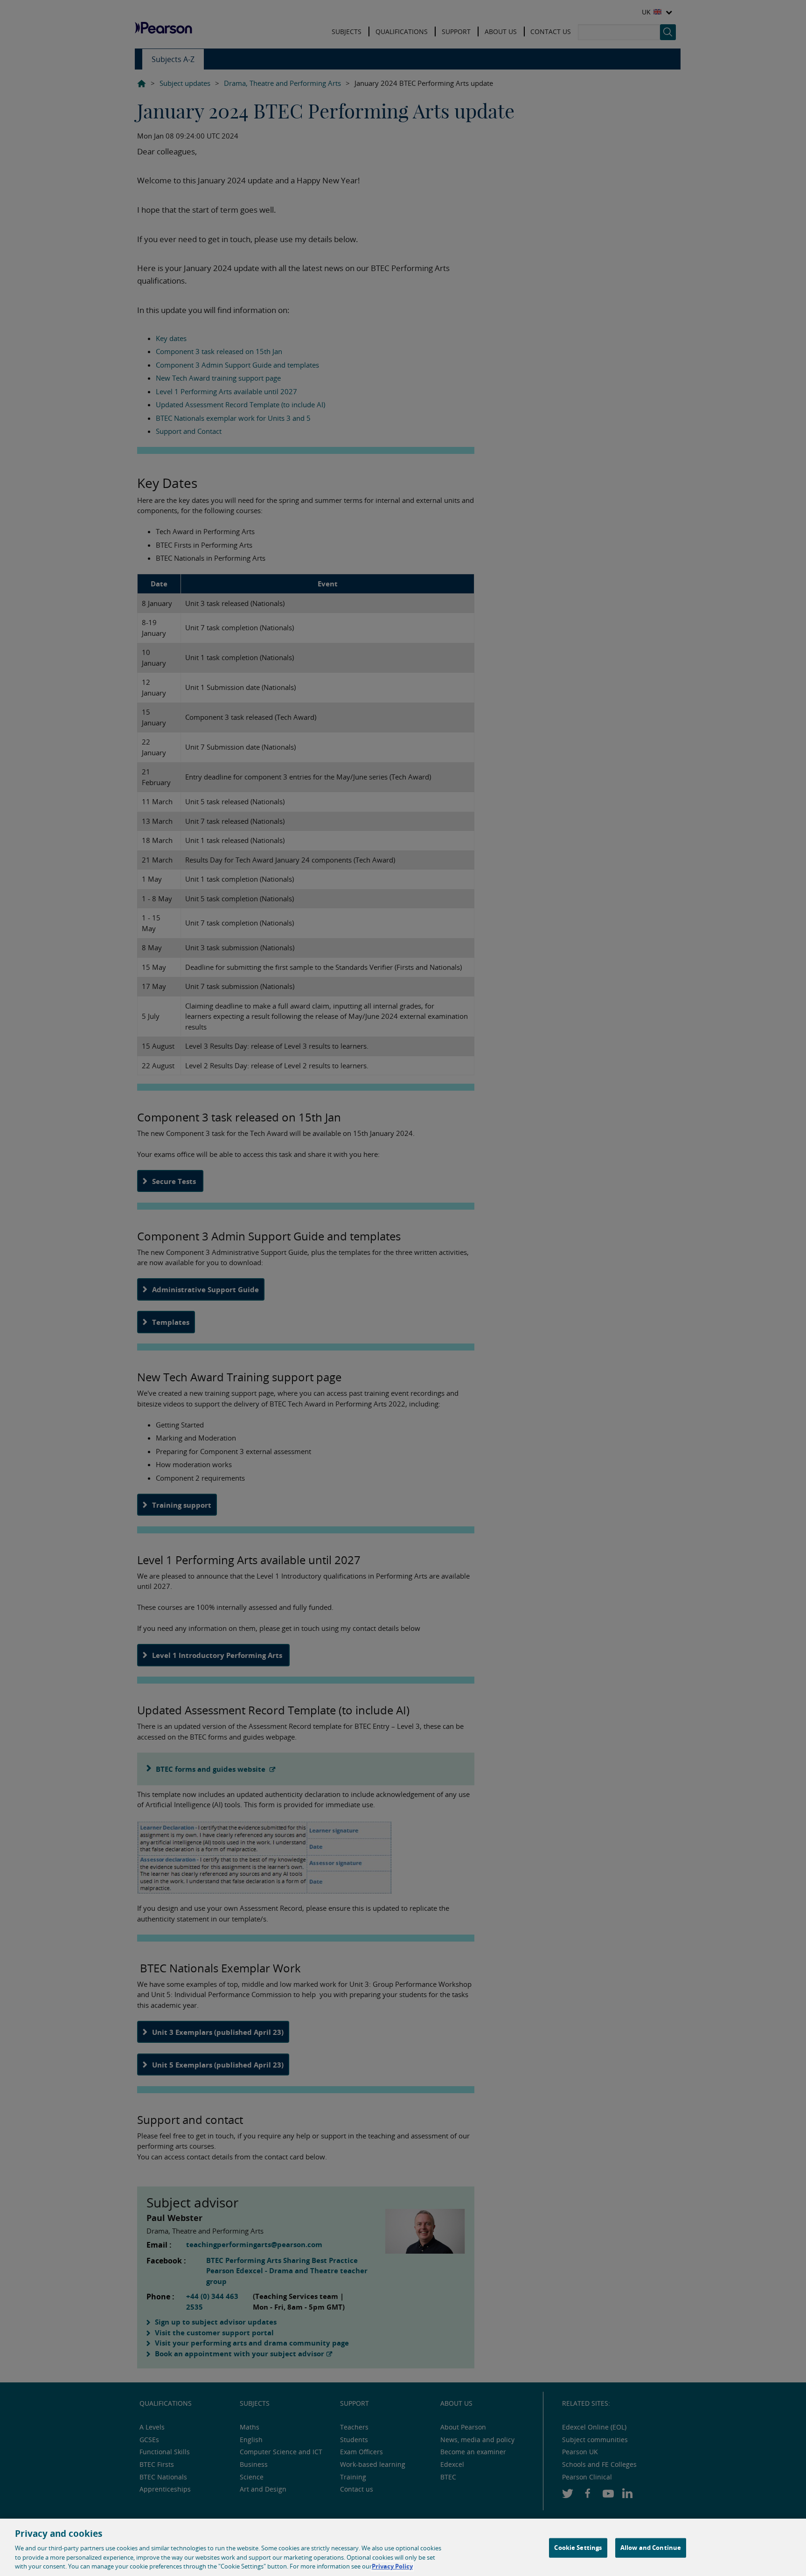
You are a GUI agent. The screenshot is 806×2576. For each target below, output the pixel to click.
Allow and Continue (651, 2548)
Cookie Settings (578, 2548)
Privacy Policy (392, 2566)
